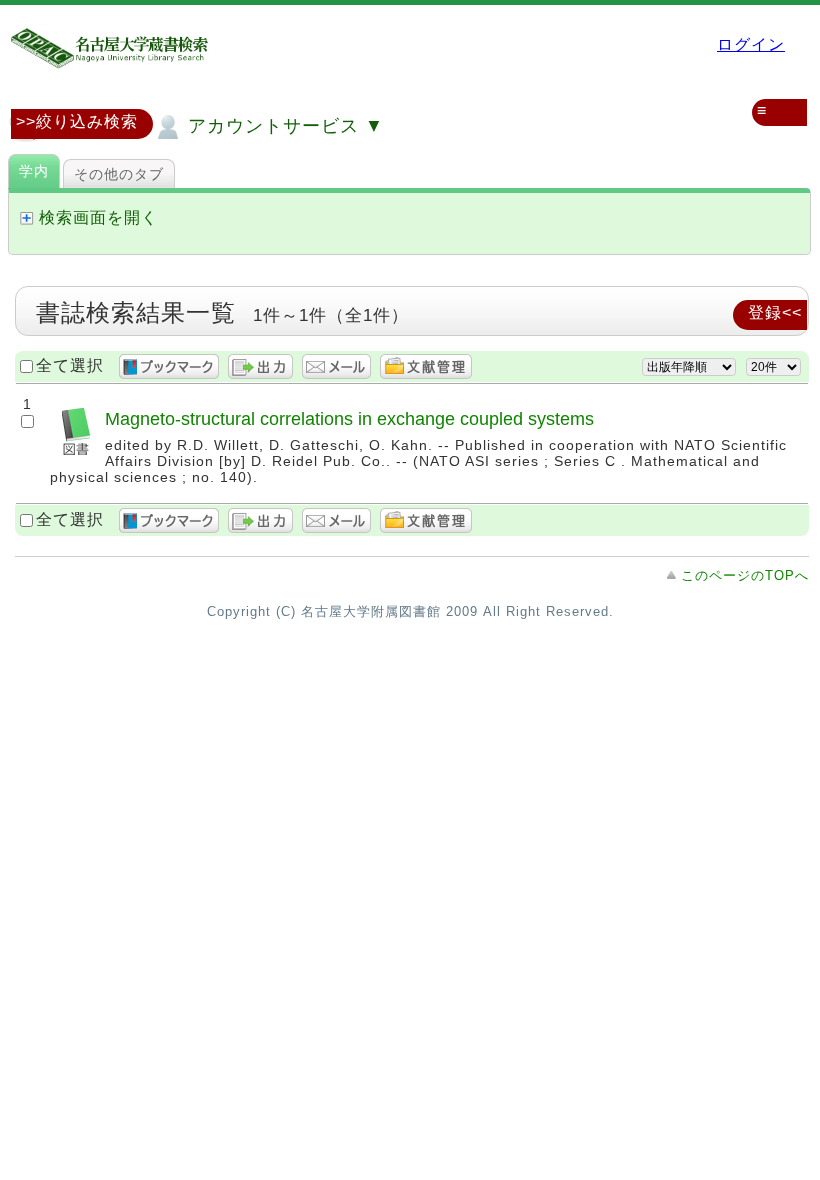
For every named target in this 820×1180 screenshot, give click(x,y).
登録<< (775, 312)
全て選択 (70, 365)
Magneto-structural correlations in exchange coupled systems (349, 418)
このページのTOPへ (745, 575)
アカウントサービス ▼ (283, 126)
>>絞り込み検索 (77, 121)
